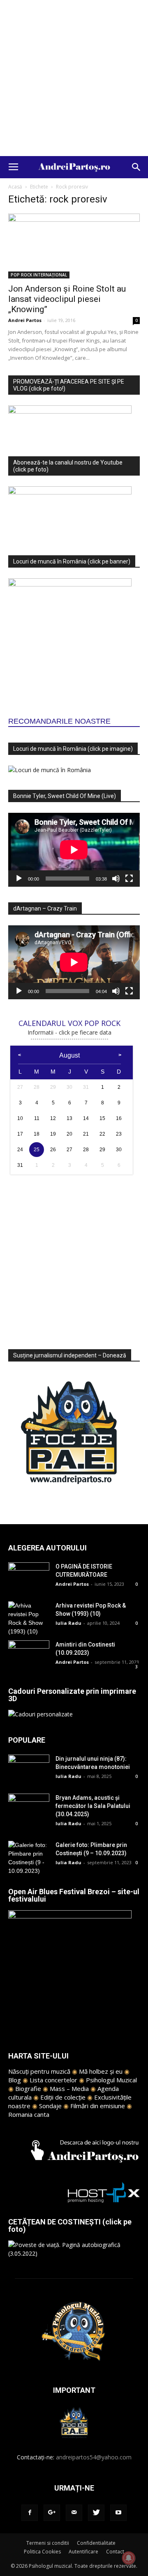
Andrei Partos (25, 320)
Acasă (15, 187)
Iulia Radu (68, 1623)
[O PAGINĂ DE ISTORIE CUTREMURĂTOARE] (29, 1577)
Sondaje (50, 2106)
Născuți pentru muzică (39, 2071)
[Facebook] (30, 2513)
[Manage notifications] (129, 2558)
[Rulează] (19, 879)
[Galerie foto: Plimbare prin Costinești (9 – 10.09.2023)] (29, 1858)
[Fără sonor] (116, 879)
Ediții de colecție (63, 2097)
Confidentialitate (96, 2543)
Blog (15, 2080)
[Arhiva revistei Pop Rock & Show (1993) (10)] (29, 1619)
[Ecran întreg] (129, 879)
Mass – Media (69, 2088)
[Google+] (52, 2513)
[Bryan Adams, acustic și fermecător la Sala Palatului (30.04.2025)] (29, 1808)
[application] (74, 850)
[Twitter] (96, 2513)
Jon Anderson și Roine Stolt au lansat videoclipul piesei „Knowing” (67, 299)
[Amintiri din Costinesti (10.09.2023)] (29, 1655)
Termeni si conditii (48, 2543)
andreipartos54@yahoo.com (94, 2457)
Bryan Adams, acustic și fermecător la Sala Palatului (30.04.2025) (93, 1806)
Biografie (28, 2088)
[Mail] (74, 2513)
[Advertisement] (74, 78)
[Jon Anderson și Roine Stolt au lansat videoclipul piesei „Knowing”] (74, 246)
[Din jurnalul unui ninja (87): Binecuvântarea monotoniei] (29, 1769)
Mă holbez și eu (101, 2071)
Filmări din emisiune (98, 2106)
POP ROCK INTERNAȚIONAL (39, 275)
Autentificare (83, 2552)
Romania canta (29, 2114)
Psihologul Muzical (111, 2080)
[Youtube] (118, 2513)
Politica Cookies (42, 2552)
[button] (136, 167)
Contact (115, 2552)
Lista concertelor (53, 2080)
